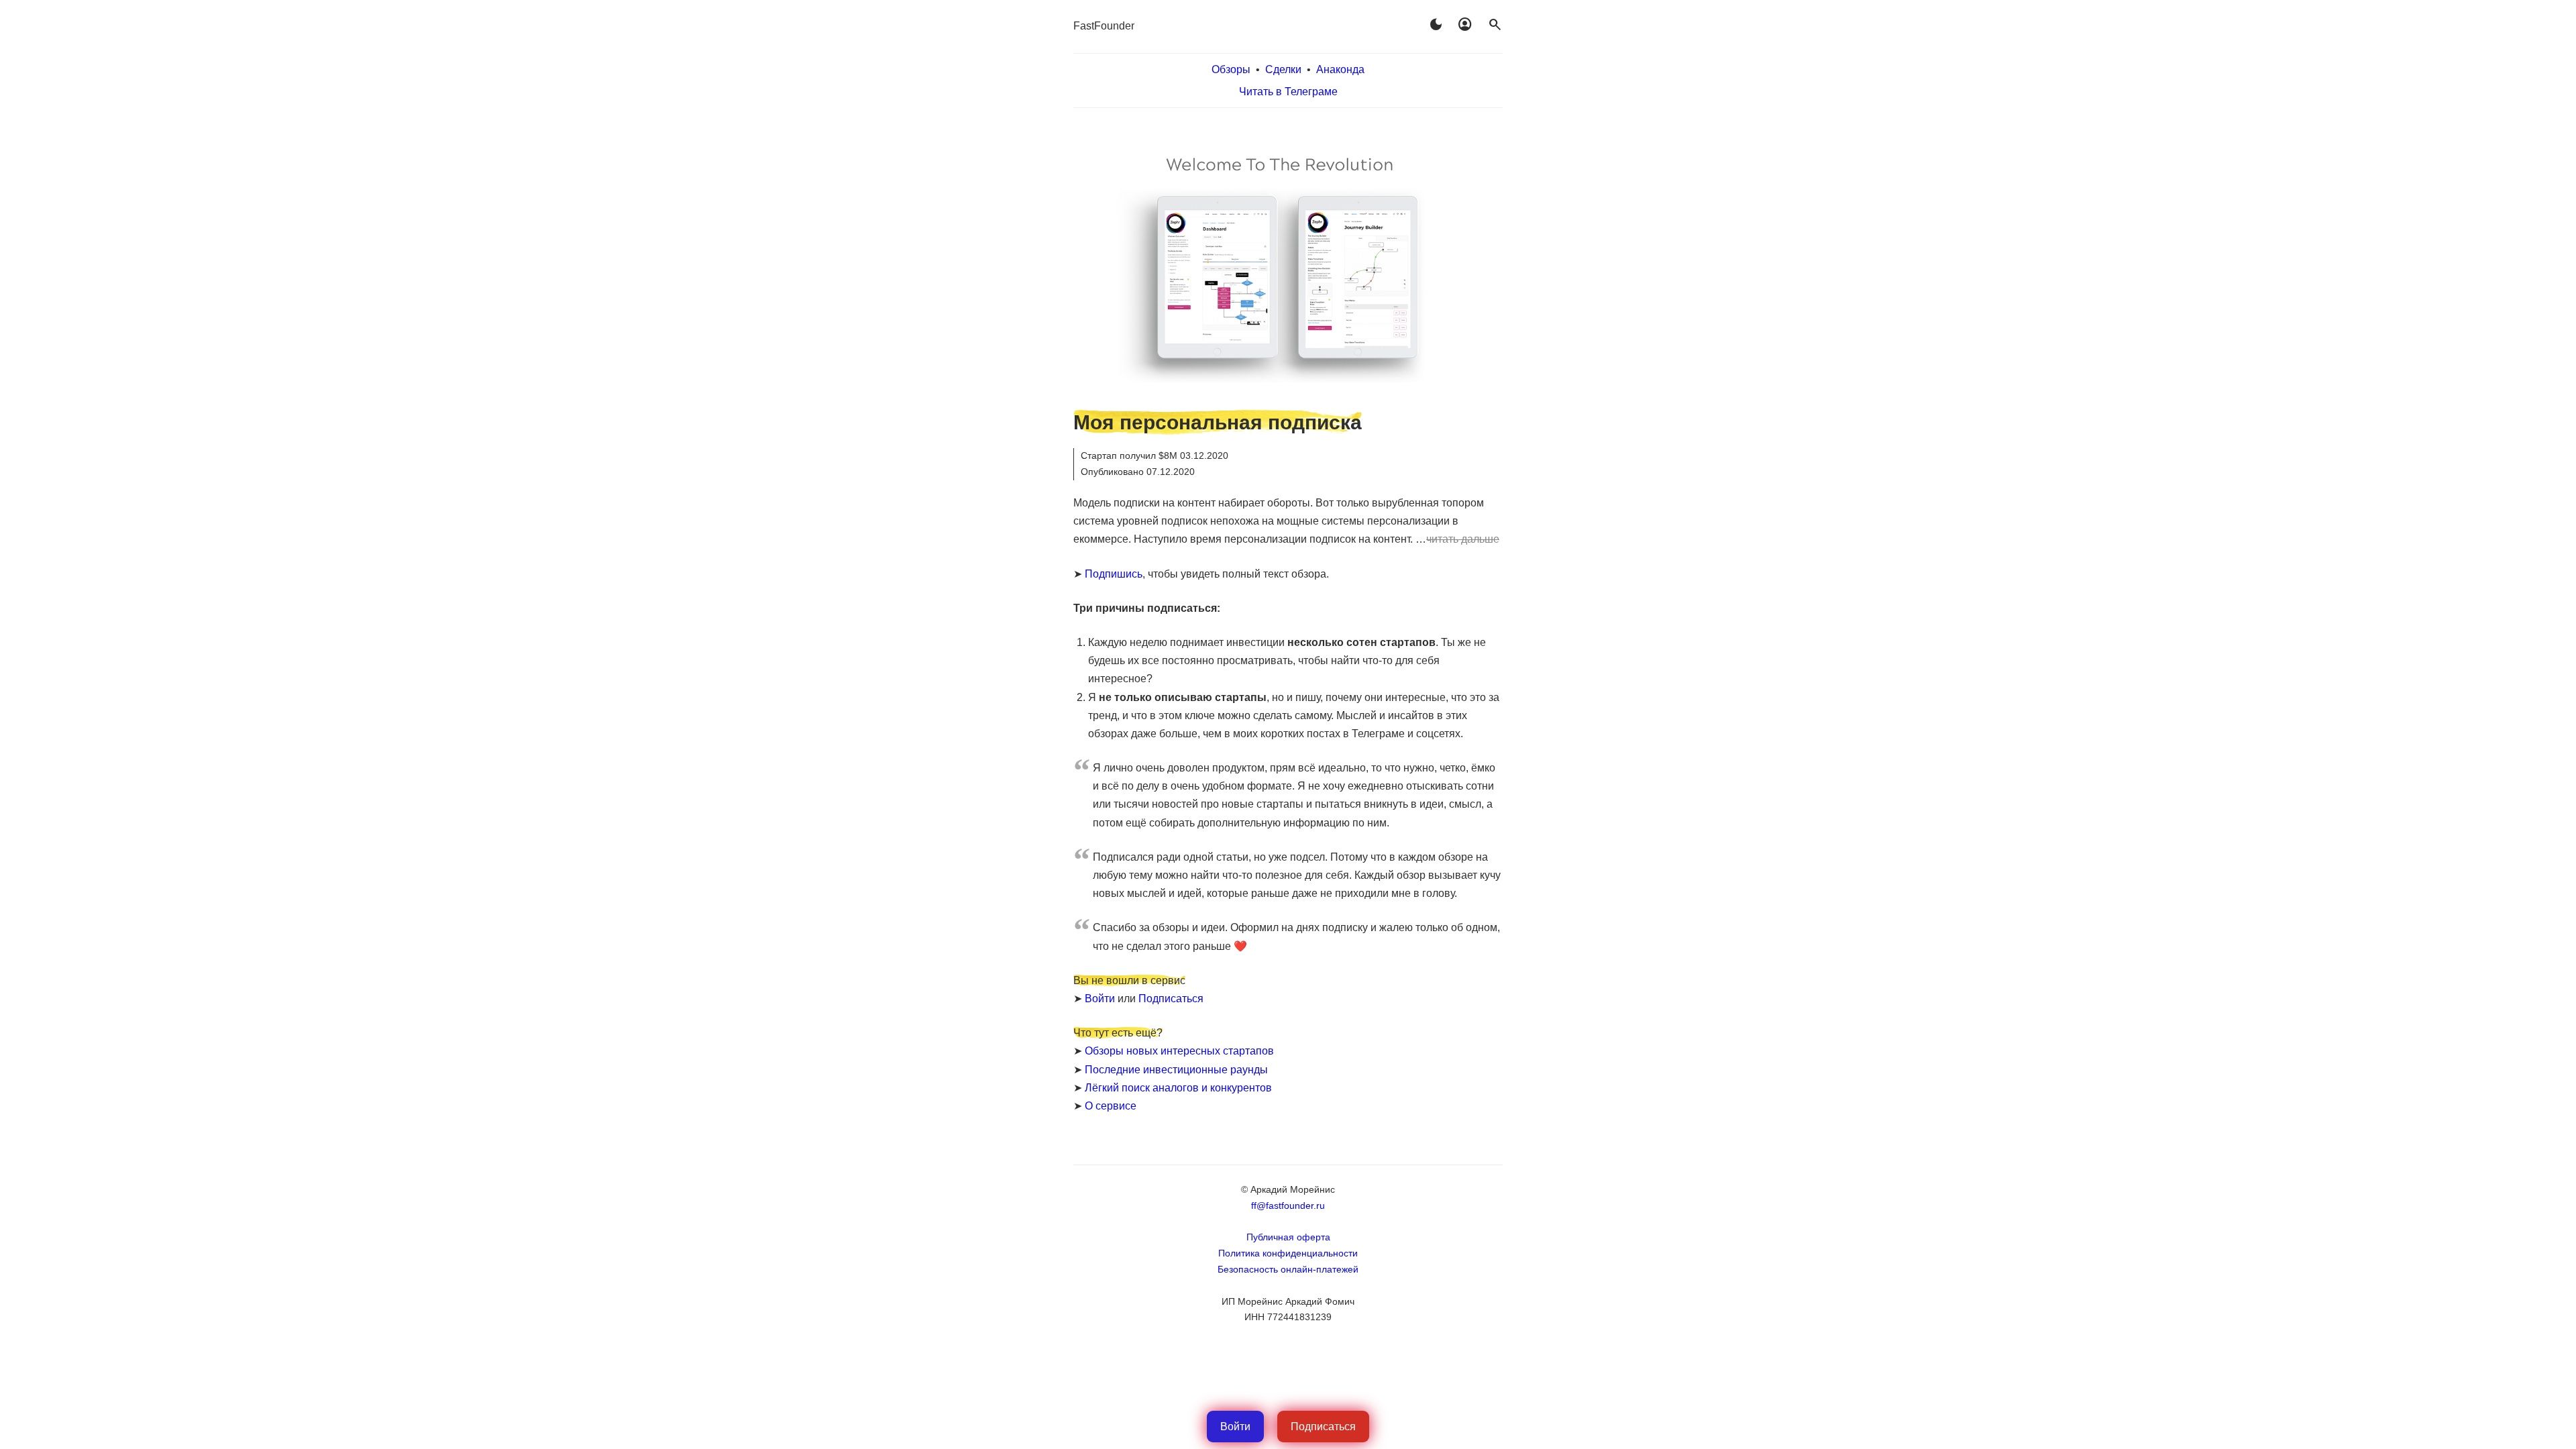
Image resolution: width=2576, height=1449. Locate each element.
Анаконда (1340, 69)
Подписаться (1171, 999)
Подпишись (1114, 574)
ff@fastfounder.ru (1288, 1205)
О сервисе (1111, 1106)
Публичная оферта (1288, 1237)
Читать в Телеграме (1288, 92)
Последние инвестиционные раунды (1176, 1070)
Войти (1100, 999)
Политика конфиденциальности (1288, 1253)
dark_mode (1436, 25)
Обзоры (1231, 69)
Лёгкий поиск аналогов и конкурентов (1178, 1088)
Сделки (1283, 69)
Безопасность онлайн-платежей (1288, 1269)
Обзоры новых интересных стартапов (1179, 1051)
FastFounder (1104, 26)
